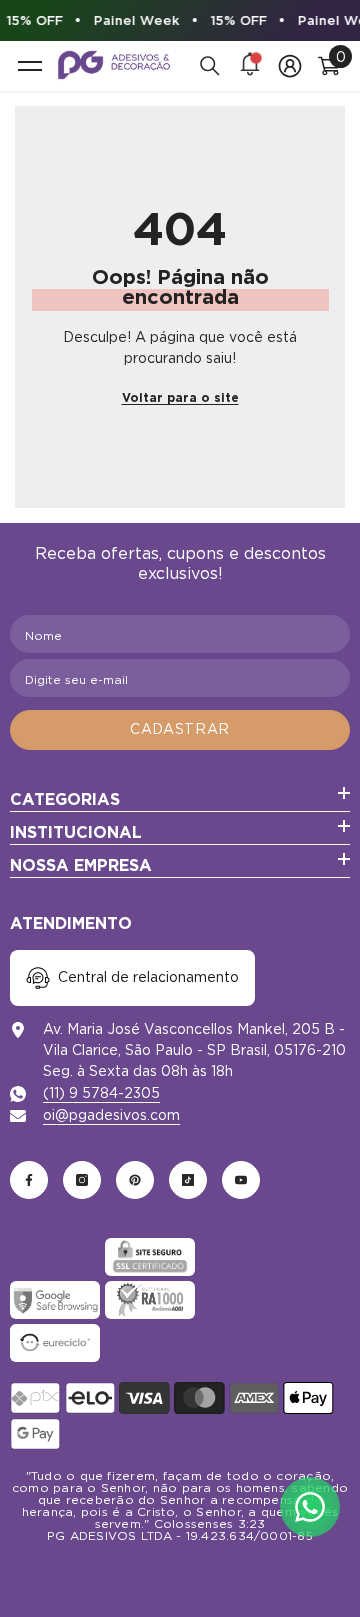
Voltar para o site (180, 397)
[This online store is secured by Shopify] (55, 1257)
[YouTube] (241, 1180)
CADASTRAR (180, 729)
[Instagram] (82, 1180)
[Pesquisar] (210, 66)
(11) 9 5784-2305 (101, 1093)
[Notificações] (250, 66)
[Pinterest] (135, 1180)
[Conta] (290, 66)
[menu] (30, 66)
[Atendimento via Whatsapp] (310, 1507)
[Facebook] (29, 1180)
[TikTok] (188, 1180)
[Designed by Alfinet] (180, 1567)
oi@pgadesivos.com (111, 1115)
